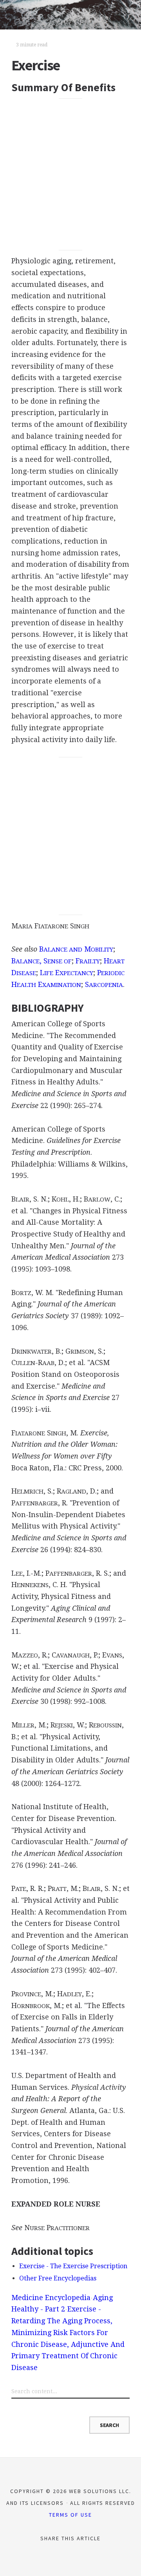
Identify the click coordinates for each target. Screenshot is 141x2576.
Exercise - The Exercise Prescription (73, 2266)
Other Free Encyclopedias (58, 2278)
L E (67, 973)
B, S (42, 961)
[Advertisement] (70, 174)
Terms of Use (70, 2515)
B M (76, 949)
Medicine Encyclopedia (51, 2298)
